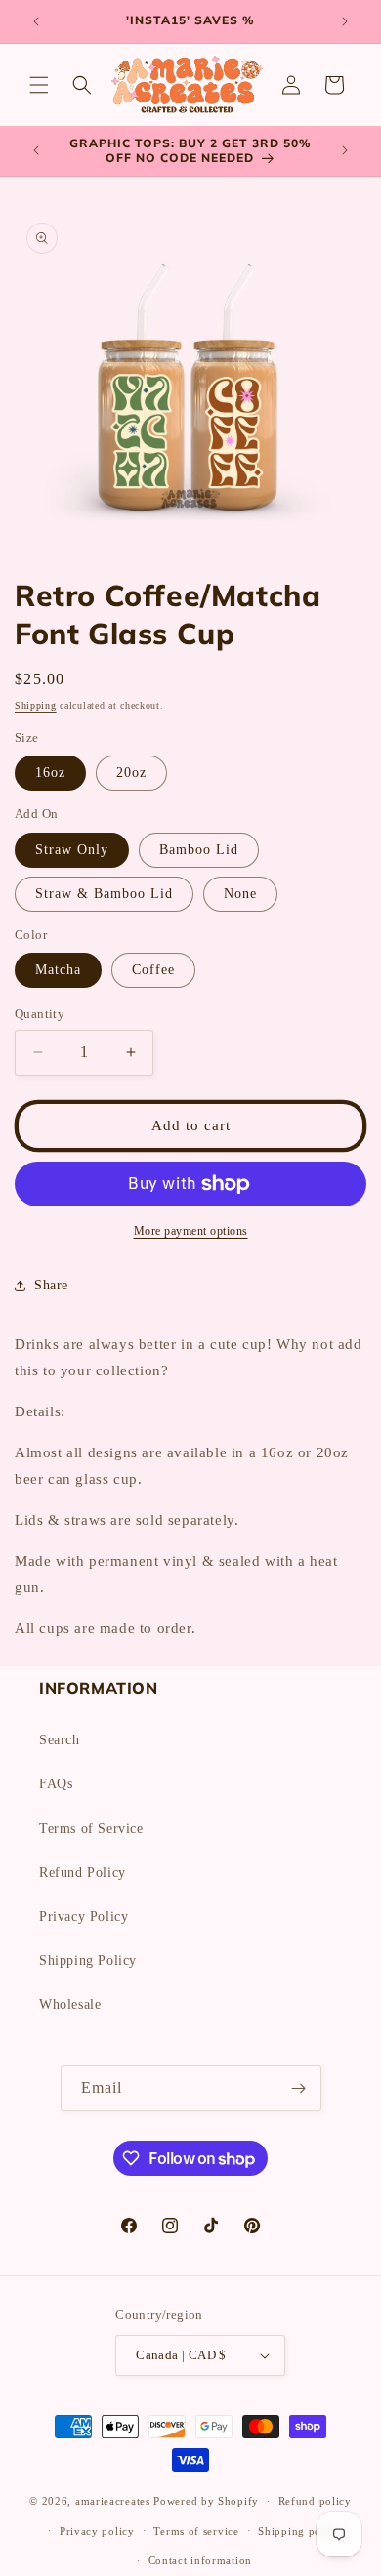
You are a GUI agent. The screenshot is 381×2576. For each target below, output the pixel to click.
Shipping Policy (88, 1961)
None (240, 894)
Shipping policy (299, 2531)
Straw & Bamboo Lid (104, 894)
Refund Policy (83, 1873)
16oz (50, 773)
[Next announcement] (345, 21)
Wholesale (70, 2004)
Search (60, 1740)
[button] (39, 85)
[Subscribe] (299, 2088)
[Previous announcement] (36, 21)
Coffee (153, 970)
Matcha (58, 970)
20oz (131, 773)
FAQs (56, 1784)
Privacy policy (97, 2531)
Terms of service (196, 2531)
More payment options (191, 1231)
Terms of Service (91, 1829)
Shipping (36, 705)
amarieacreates (113, 2501)
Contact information (200, 2560)
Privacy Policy (84, 1917)
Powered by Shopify (206, 2501)
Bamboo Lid (199, 850)
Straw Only (72, 850)
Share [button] (51, 1285)
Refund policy (315, 2501)
